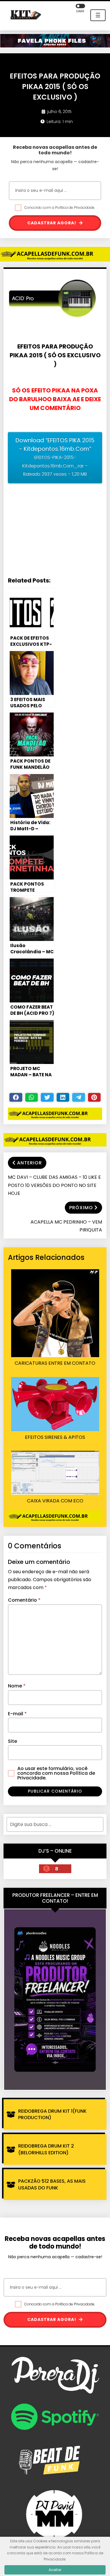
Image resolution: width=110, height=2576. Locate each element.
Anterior (29, 1163)
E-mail (17, 1714)
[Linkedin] (63, 1097)
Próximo (81, 1208)
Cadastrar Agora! (52, 223)
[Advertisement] (55, 531)
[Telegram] (79, 1097)
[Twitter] (47, 1097)
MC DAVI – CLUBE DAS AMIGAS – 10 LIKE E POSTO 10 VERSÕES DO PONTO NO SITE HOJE (54, 1185)
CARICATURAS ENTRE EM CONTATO (55, 1363)
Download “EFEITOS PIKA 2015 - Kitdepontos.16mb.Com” (55, 457)
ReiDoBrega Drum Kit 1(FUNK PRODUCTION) (52, 2114)
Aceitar (55, 2570)
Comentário (24, 1600)
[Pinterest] (94, 1097)
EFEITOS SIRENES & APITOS (55, 1437)
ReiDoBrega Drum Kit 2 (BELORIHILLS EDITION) (46, 2149)
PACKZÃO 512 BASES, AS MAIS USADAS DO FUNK (52, 2184)
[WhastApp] (32, 1097)
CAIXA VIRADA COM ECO (55, 1501)
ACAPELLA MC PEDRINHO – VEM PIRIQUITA (66, 1226)
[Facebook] (16, 1097)
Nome (17, 1686)
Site (12, 1741)
